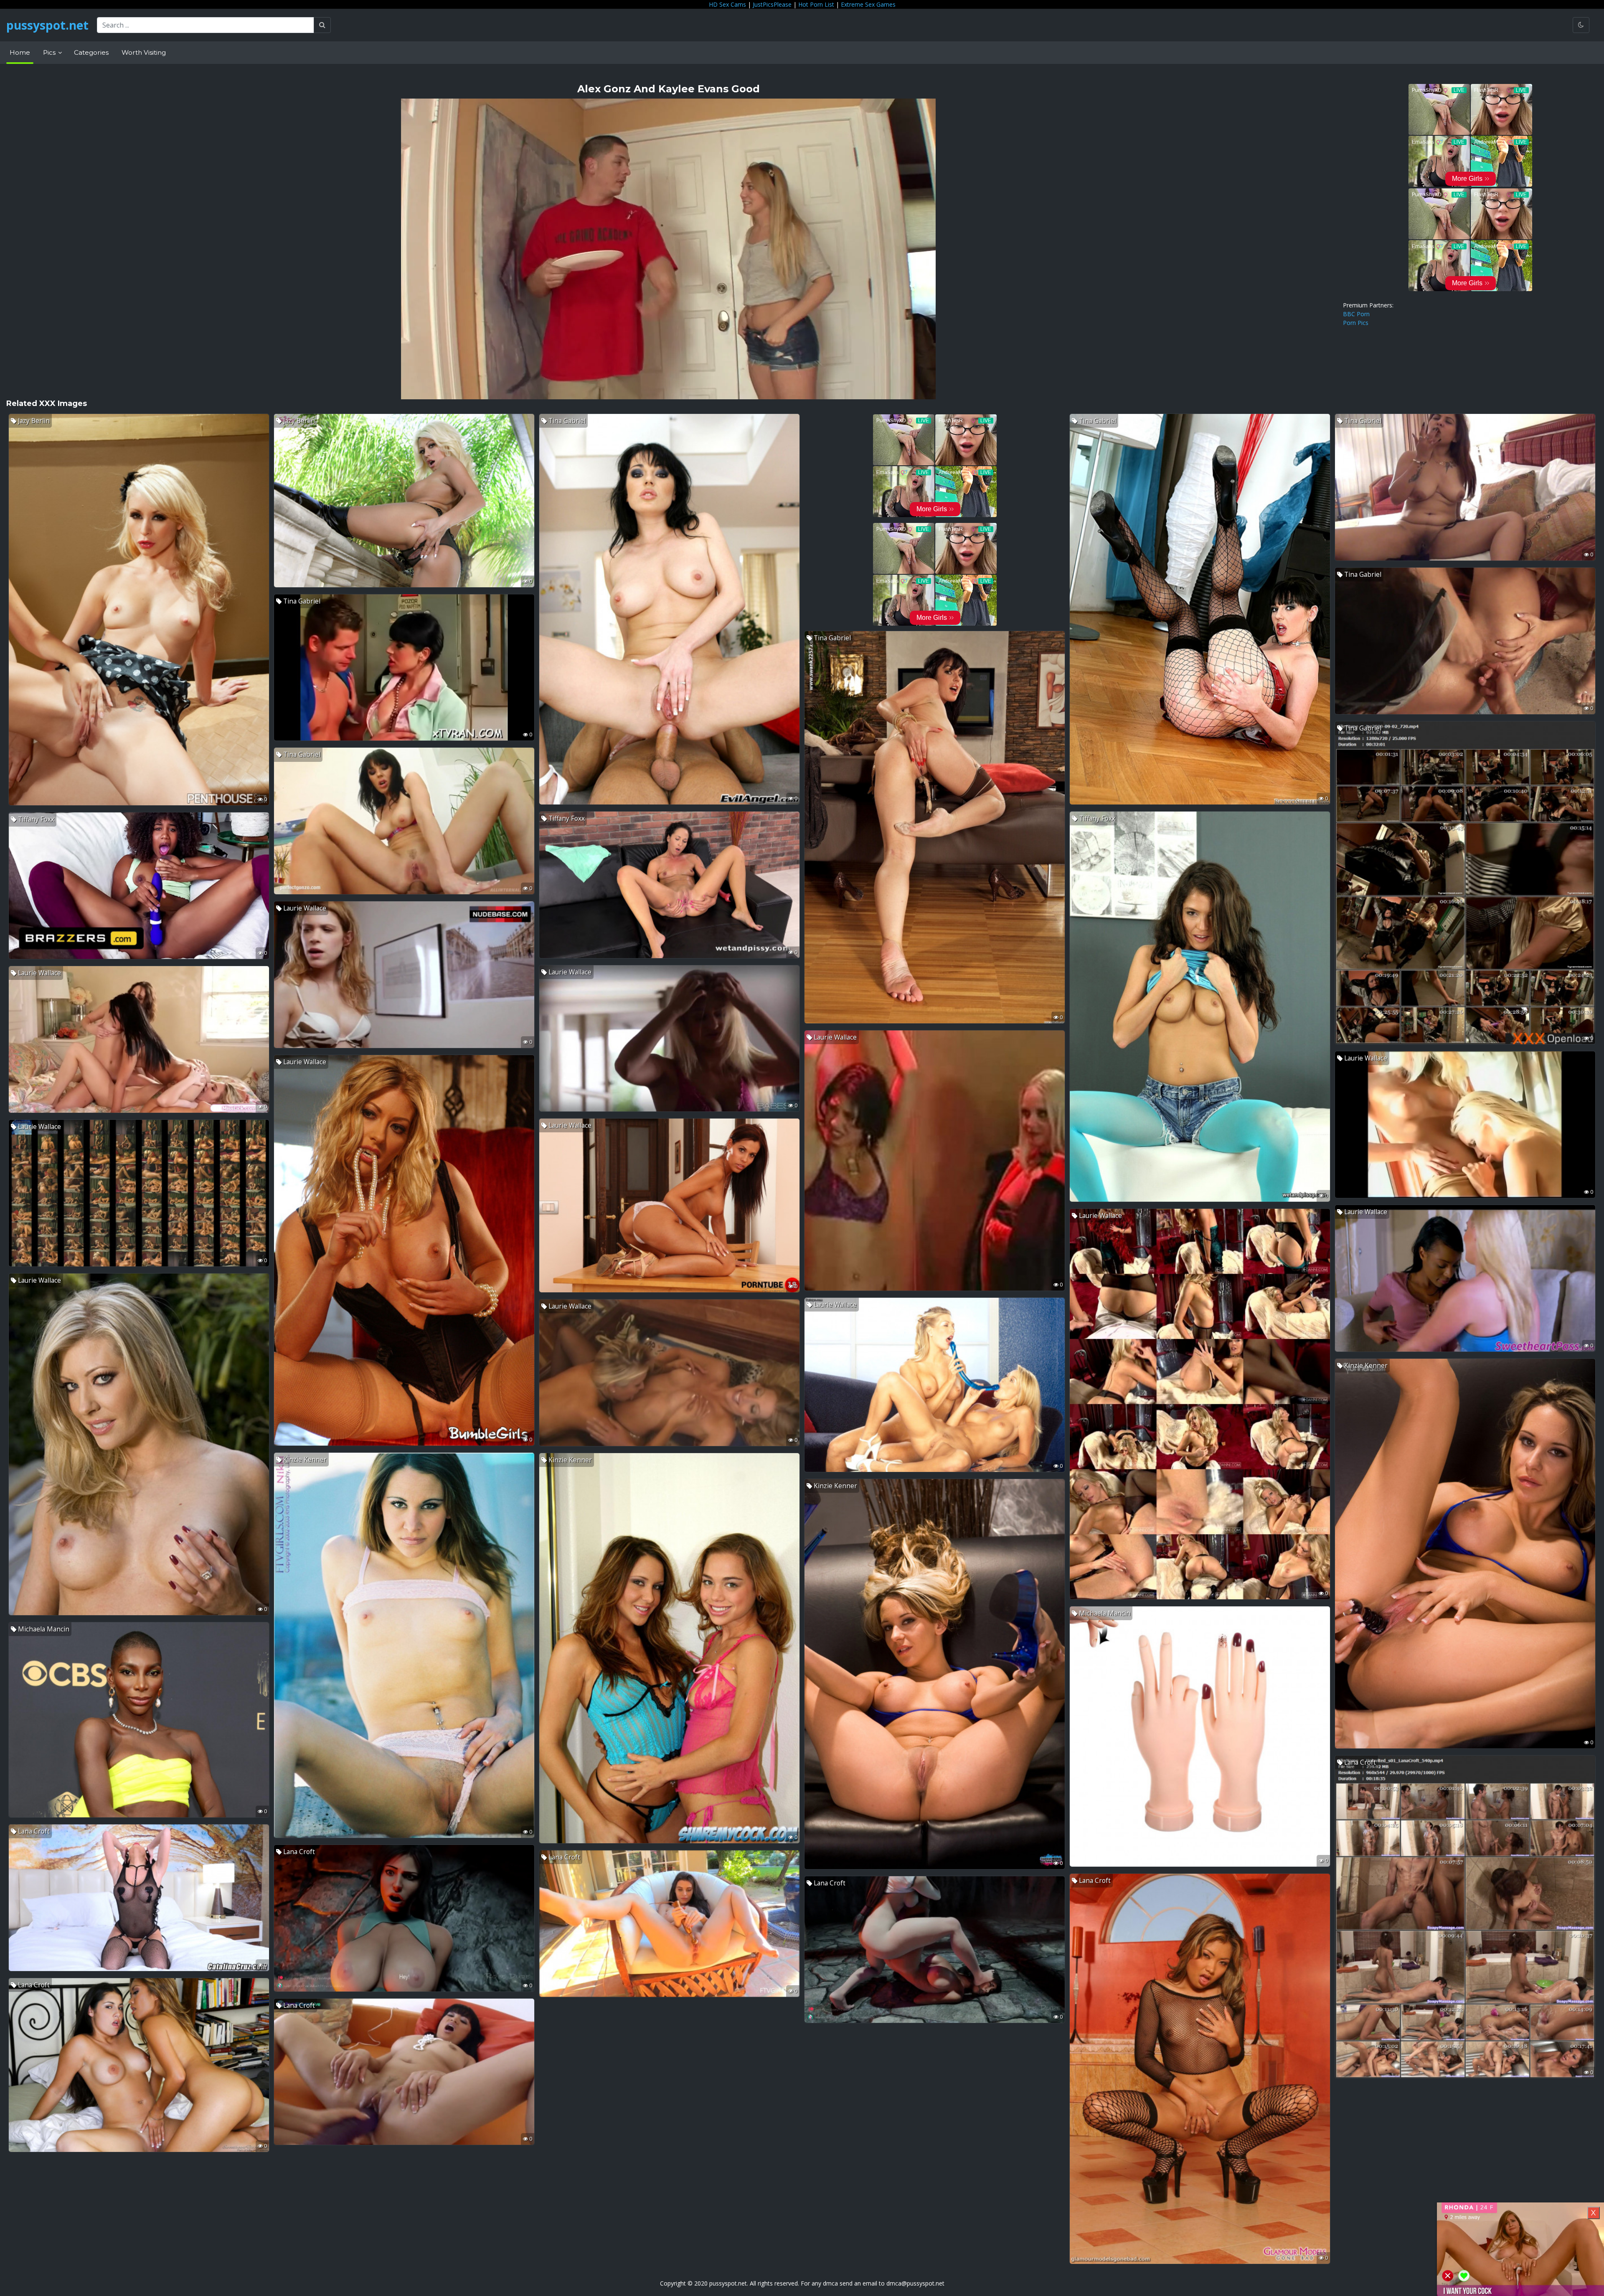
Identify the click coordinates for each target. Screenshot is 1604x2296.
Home (20, 52)
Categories (91, 52)
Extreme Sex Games (868, 4)
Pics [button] (50, 52)
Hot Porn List (816, 4)
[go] (322, 25)
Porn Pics (1356, 323)
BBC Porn (1356, 314)
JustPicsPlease (772, 4)
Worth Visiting (144, 52)
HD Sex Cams (727, 4)
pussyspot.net (47, 25)
